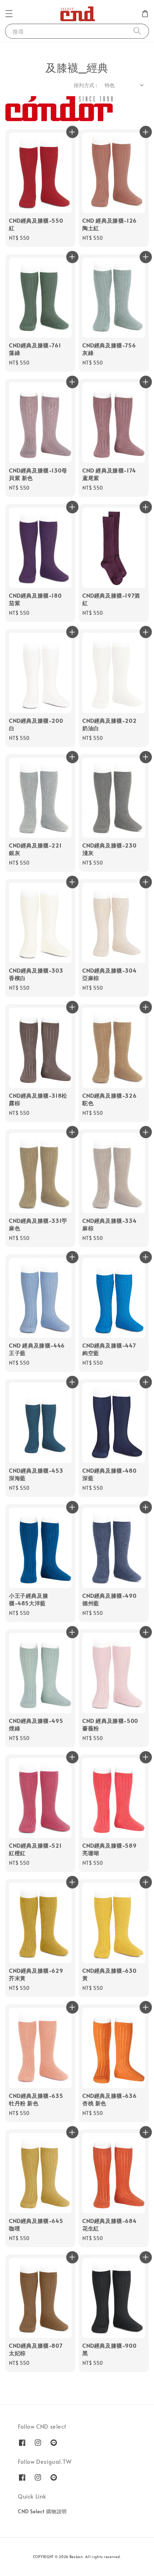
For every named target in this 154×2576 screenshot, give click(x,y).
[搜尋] (137, 31)
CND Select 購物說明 (42, 2511)
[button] (9, 14)
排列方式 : (85, 85)
